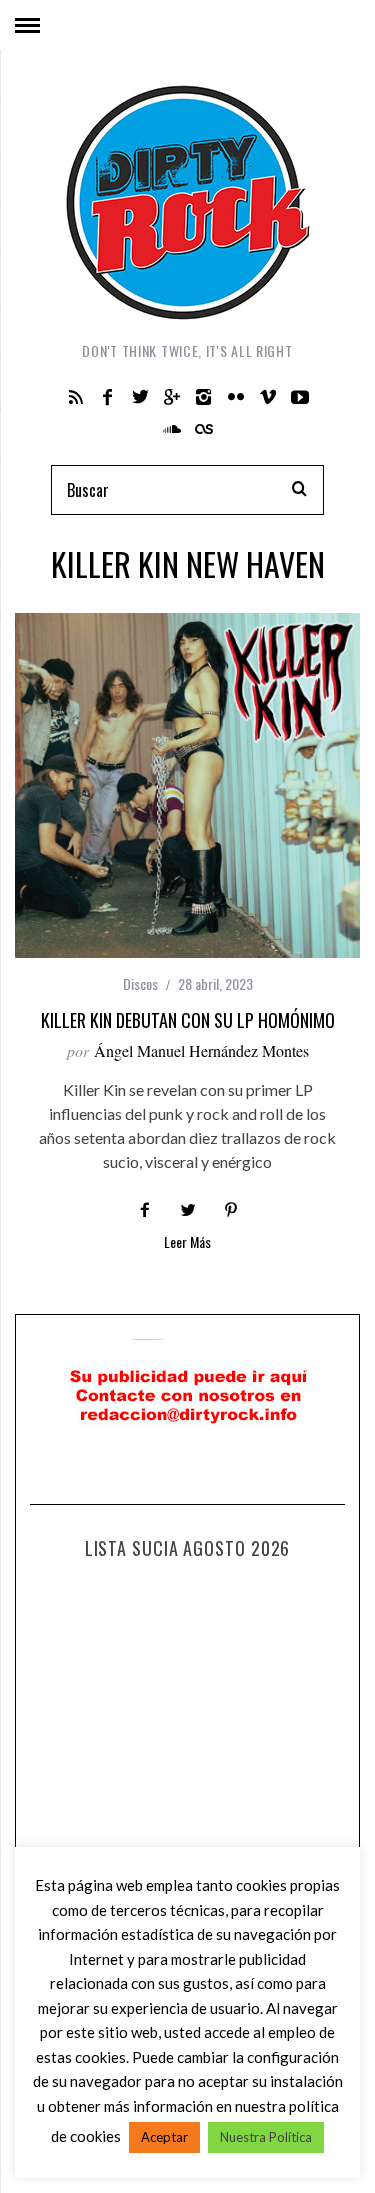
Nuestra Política (266, 2137)
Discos (140, 983)
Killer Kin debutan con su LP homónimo (188, 1020)
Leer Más (187, 1243)
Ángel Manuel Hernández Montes (201, 1050)
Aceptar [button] (164, 2137)
